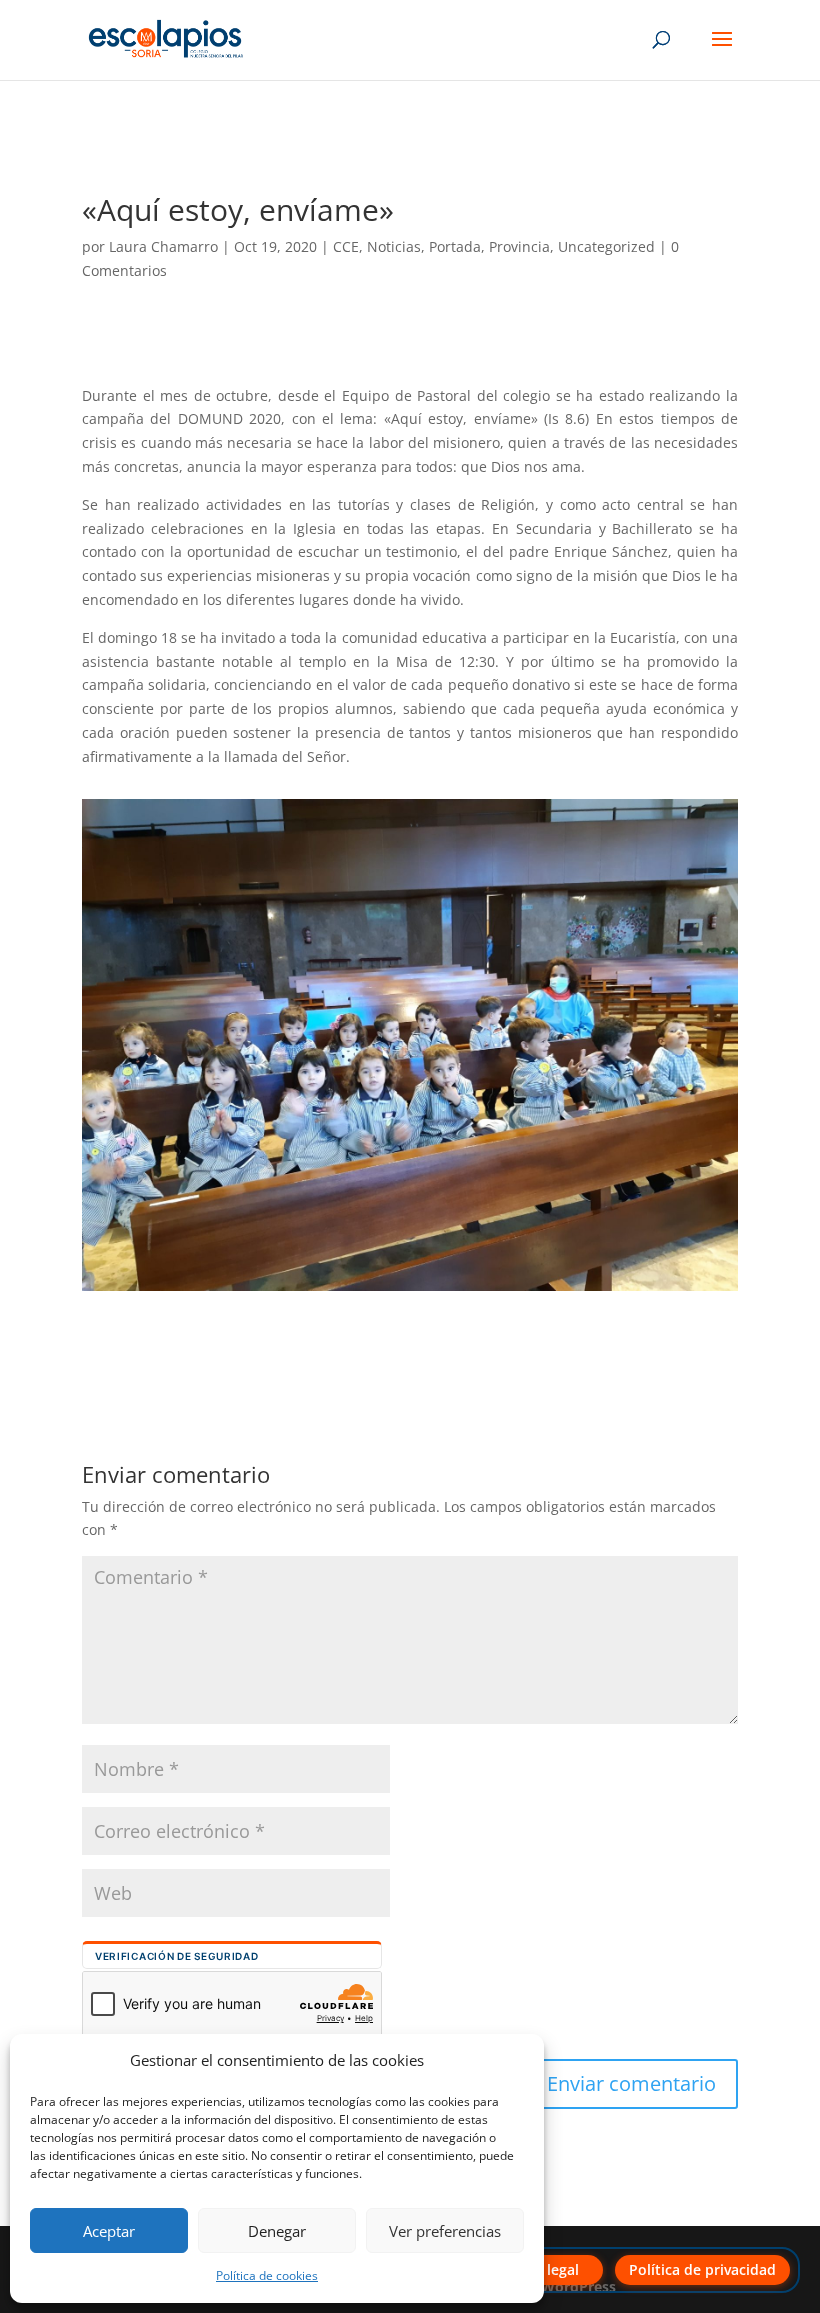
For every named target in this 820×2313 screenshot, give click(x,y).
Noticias (394, 246)
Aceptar (109, 2231)
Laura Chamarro (163, 246)
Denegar (277, 2231)
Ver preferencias (445, 2231)
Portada (455, 246)
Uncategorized (606, 246)
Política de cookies (267, 2275)
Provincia (519, 246)
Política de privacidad (702, 2269)
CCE (346, 246)
